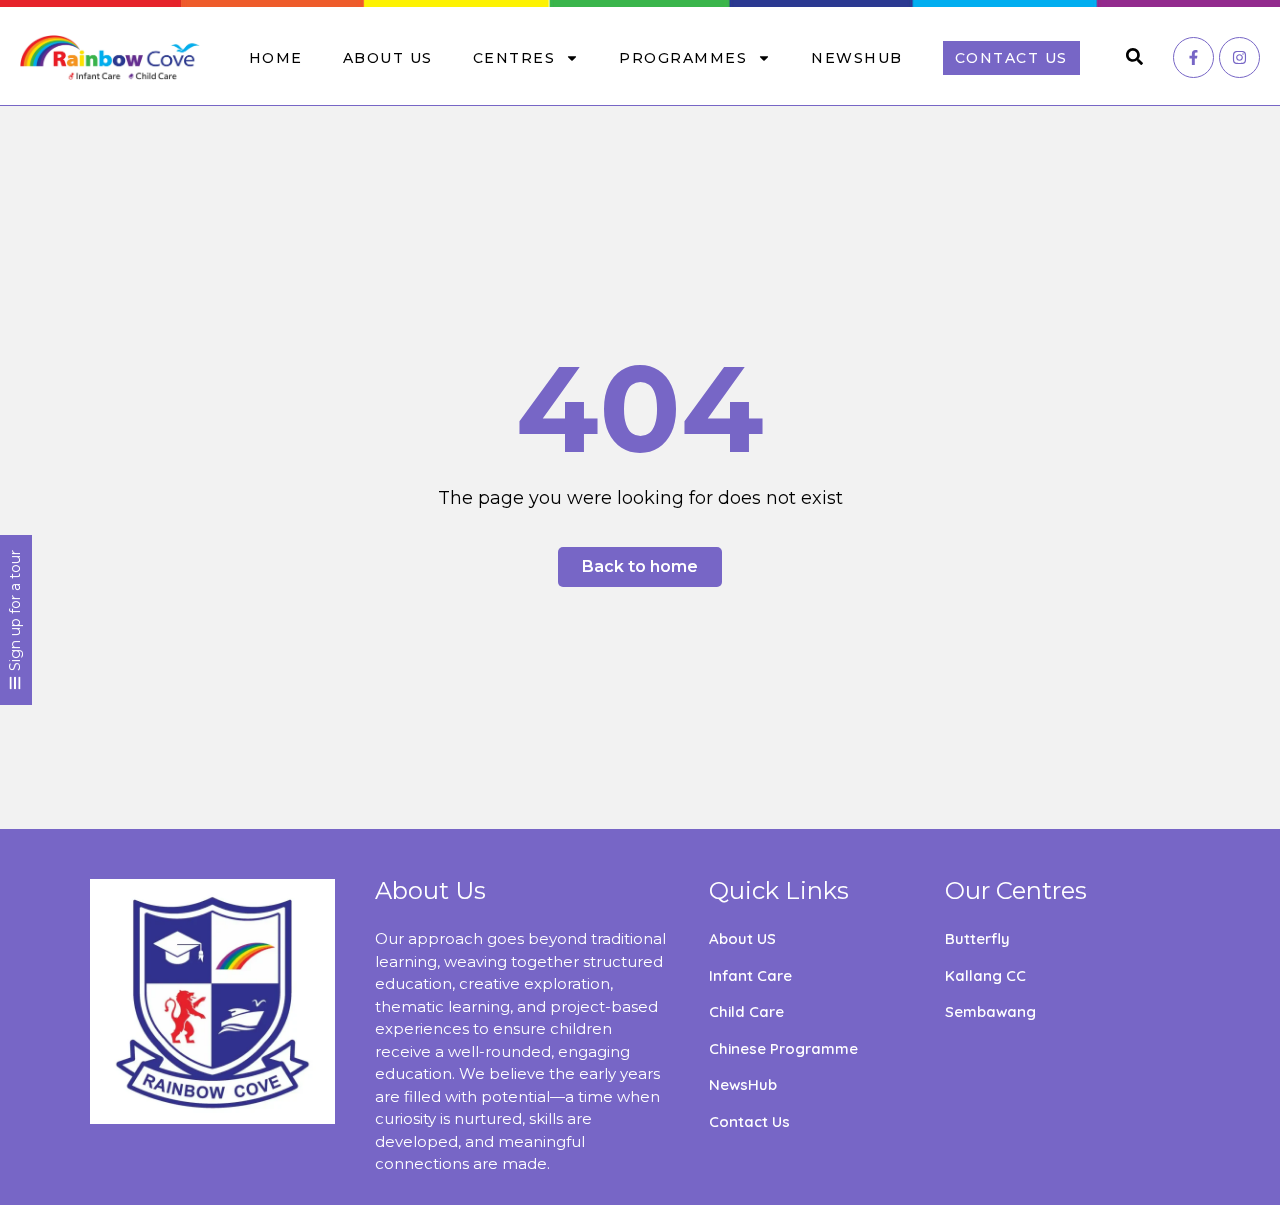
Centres (514, 58)
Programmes (683, 58)
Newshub (857, 58)
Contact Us (1011, 58)
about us (388, 58)
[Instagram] (1239, 57)
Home (276, 58)
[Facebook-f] (1193, 57)
